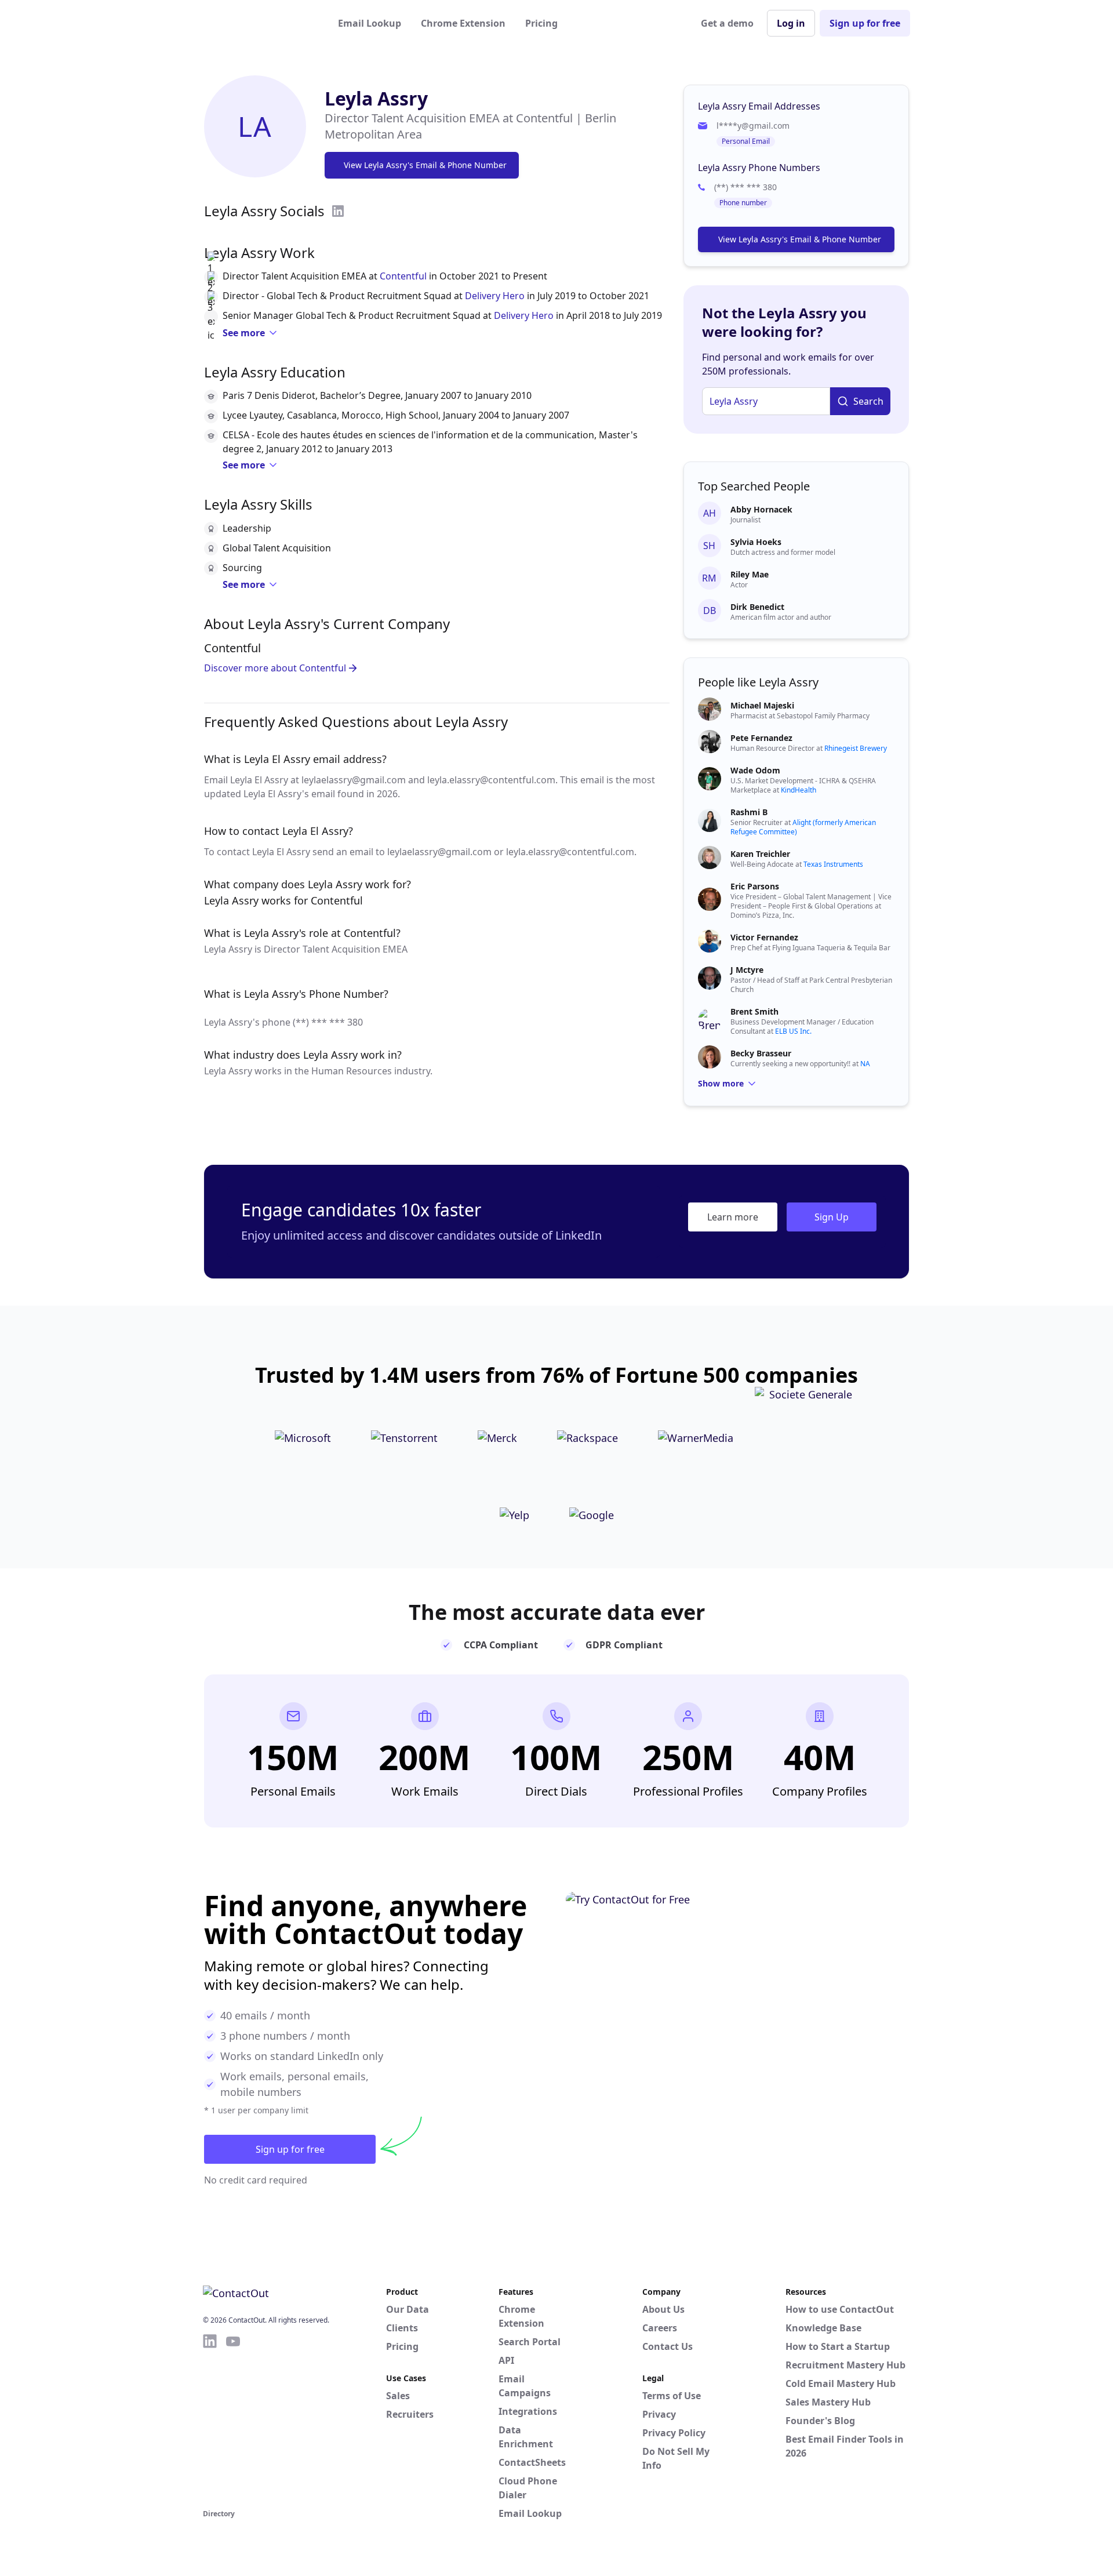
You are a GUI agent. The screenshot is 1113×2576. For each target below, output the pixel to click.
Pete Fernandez (761, 738)
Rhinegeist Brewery (856, 748)
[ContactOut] (260, 23)
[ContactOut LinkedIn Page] (210, 2419)
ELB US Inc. (793, 1031)
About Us (663, 2309)
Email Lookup (370, 23)
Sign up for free (865, 23)
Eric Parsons (755, 886)
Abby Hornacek (761, 509)
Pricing (541, 23)
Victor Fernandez (764, 937)
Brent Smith (754, 1011)
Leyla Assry (376, 98)
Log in (791, 23)
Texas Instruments (833, 864)
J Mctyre (747, 970)
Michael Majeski (762, 705)
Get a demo (727, 23)
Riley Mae (750, 574)
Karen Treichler (760, 854)
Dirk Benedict (757, 607)
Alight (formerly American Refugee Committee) (803, 827)
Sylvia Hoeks (756, 542)
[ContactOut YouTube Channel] (233, 2419)
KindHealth (799, 790)
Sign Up (832, 1217)
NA (865, 1064)
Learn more (733, 1217)
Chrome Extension (463, 23)
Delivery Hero (495, 296)
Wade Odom (755, 770)
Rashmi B (749, 812)
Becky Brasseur (761, 1053)
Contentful (403, 276)
